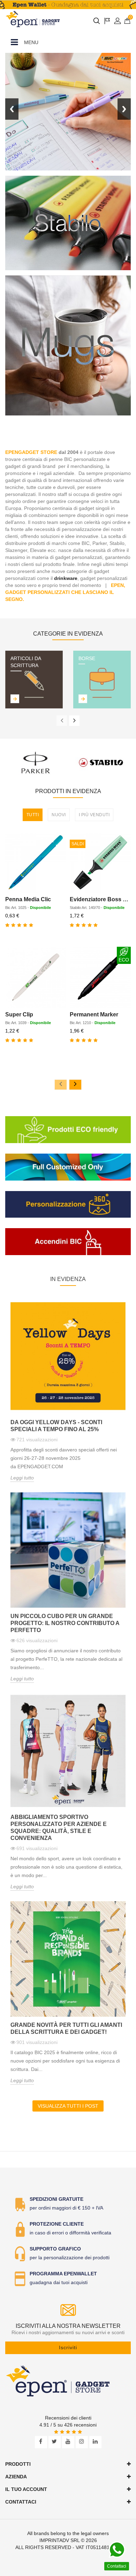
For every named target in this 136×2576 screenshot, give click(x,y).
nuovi (59, 815)
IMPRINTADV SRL (59, 2540)
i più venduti (94, 815)
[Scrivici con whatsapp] (117, 2550)
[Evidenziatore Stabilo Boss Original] (100, 862)
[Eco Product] (68, 1130)
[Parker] (36, 762)
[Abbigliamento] (68, 223)
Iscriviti (68, 2347)
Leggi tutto (22, 1478)
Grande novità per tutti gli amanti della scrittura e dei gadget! (66, 2028)
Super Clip (19, 1014)
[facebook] (41, 2442)
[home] (33, 19)
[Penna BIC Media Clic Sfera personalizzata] (36, 862)
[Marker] (68, 112)
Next (124, 109)
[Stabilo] (101, 762)
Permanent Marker (94, 1014)
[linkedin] (95, 2442)
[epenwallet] (68, 5)
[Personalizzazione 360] (68, 1205)
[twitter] (55, 2442)
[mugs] (68, 345)
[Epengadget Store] (68, 2381)
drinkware (66, 578)
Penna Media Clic (28, 899)
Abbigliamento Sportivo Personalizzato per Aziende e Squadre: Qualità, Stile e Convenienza (59, 1828)
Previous (12, 109)
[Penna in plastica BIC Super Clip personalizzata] (36, 977)
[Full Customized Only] (68, 1167)
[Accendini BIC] (68, 1242)
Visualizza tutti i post (68, 2106)
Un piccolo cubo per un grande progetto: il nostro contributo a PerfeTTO (65, 1623)
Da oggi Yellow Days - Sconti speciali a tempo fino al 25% (56, 1426)
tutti (33, 815)
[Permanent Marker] (100, 977)
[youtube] (68, 2442)
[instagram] (82, 2442)
